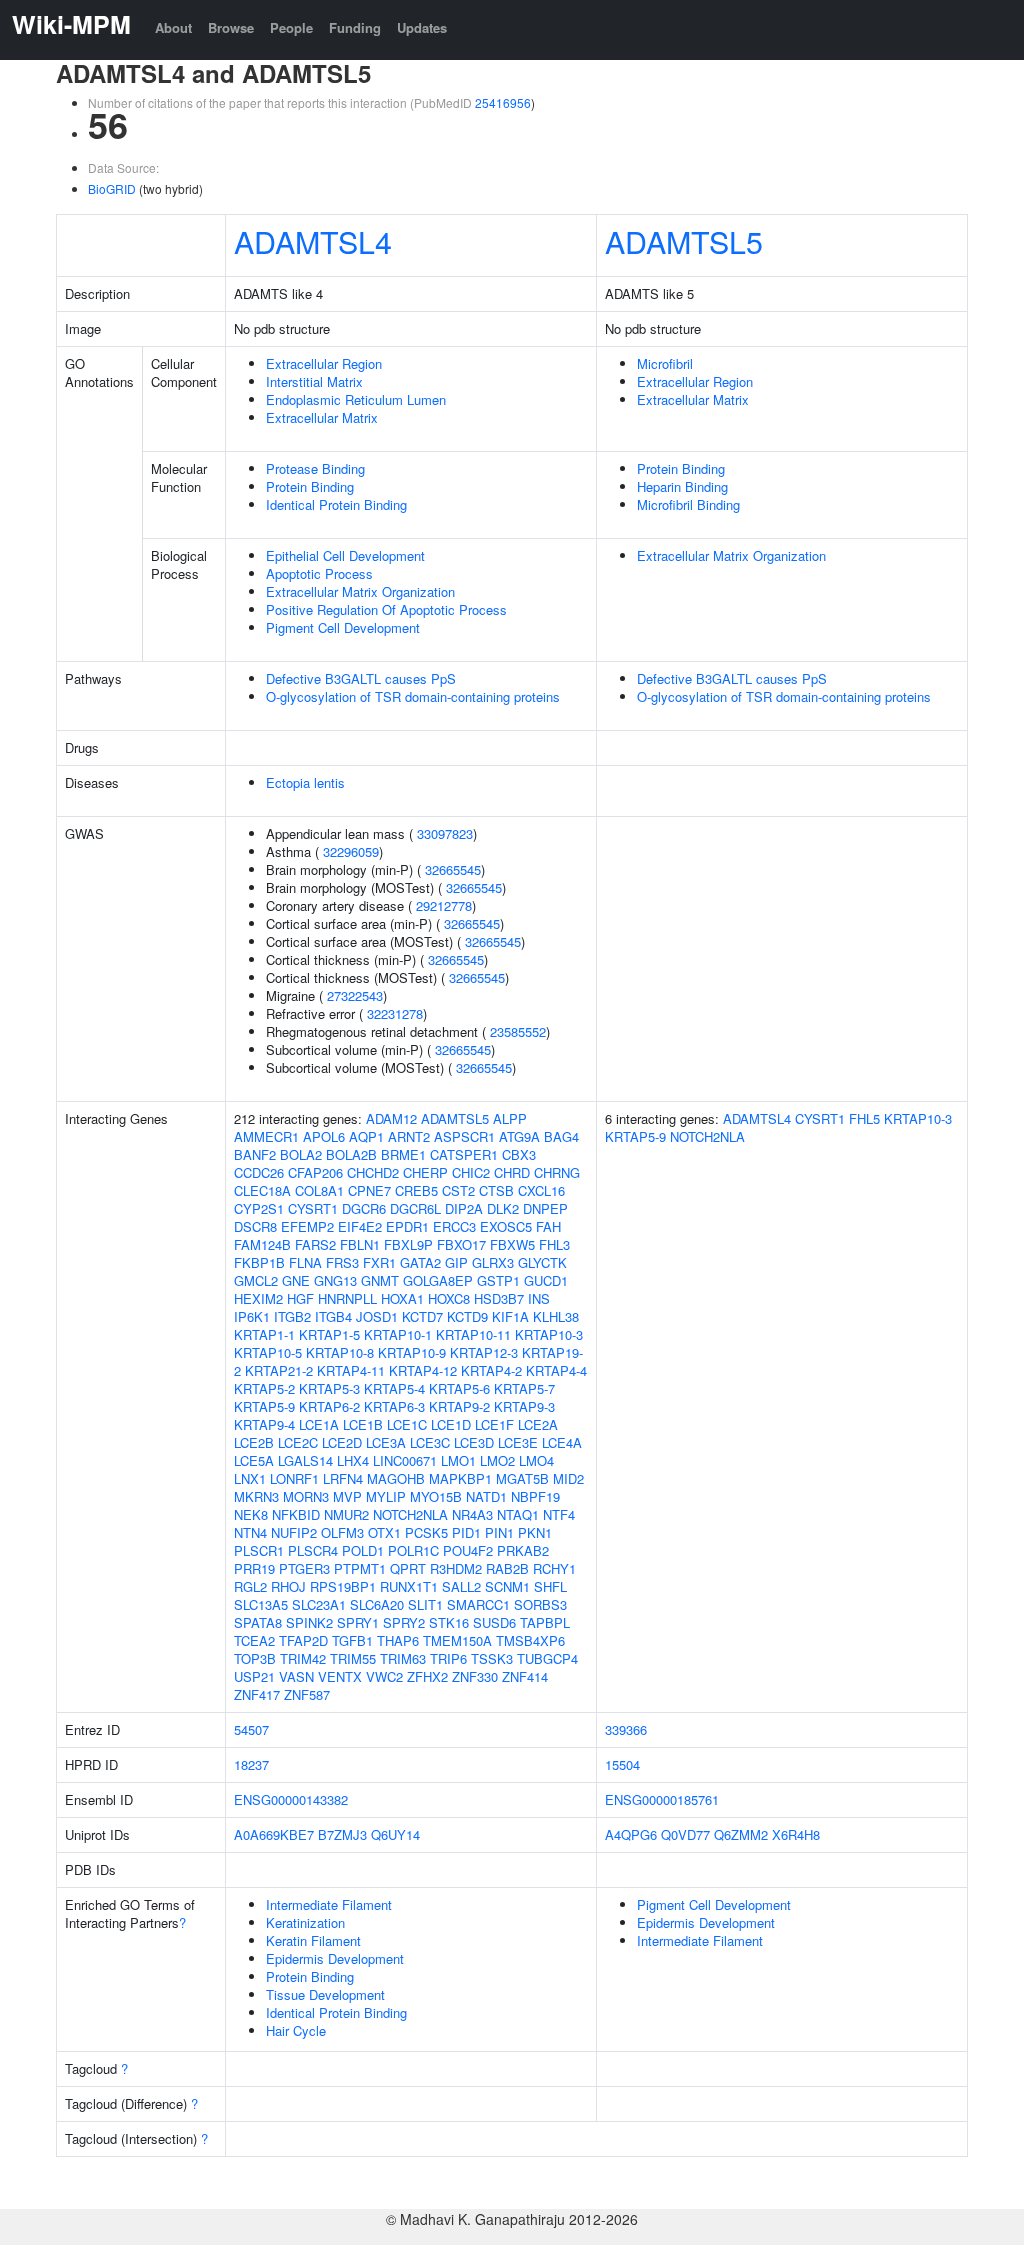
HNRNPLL (347, 1298)
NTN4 (250, 1532)
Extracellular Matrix (322, 417)
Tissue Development (325, 1994)
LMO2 (497, 1460)
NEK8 (251, 1514)
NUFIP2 (294, 1532)
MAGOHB (396, 1478)
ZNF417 (257, 1694)
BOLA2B (351, 1154)
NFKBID (296, 1514)
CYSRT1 (313, 1208)
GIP (456, 1262)
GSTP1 (498, 1280)
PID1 (466, 1532)
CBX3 (519, 1154)
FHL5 (864, 1118)
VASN (296, 1676)
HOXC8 (449, 1298)
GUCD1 (546, 1280)
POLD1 (363, 1550)
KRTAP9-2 (459, 1406)
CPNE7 (369, 1190)
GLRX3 (493, 1262)
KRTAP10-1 (398, 1334)
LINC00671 (405, 1460)
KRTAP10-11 (473, 1334)
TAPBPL (545, 1622)
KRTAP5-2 (264, 1388)
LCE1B (363, 1424)
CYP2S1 (259, 1208)
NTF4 (559, 1514)
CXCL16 (541, 1190)
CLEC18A (262, 1190)
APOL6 (324, 1136)
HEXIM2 (258, 1298)
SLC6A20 (377, 1604)
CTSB (496, 1190)
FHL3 (554, 1244)
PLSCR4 (313, 1550)
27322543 (355, 995)
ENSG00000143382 (291, 1799)
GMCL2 (256, 1280)
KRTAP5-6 (459, 1388)
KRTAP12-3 (484, 1352)
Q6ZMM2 (741, 1834)
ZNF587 (307, 1694)
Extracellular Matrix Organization (360, 591)
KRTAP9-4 (264, 1424)
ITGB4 (333, 1316)
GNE (296, 1280)
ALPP (510, 1118)
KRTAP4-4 (556, 1370)
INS (539, 1298)
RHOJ (288, 1586)
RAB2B (507, 1568)
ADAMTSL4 (313, 241)
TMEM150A (457, 1640)
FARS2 (315, 1244)
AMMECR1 (266, 1136)
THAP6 (398, 1640)
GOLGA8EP (438, 1280)
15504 (622, 1764)
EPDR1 (407, 1226)
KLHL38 (556, 1316)
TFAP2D (303, 1640)
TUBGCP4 (547, 1658)
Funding (355, 27)
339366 (626, 1729)
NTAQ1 (518, 1514)
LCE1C (407, 1424)
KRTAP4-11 (351, 1370)
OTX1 (384, 1532)
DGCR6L (415, 1208)
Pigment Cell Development (343, 627)
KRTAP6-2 (329, 1406)
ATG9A (519, 1136)
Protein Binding (310, 486)
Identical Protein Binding (336, 504)
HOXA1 (402, 1298)
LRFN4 (343, 1478)
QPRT (408, 1568)
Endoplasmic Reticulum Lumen (356, 399)
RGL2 (250, 1586)
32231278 (395, 1013)
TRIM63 (403, 1658)
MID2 (568, 1478)
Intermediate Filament (329, 1904)
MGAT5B (522, 1478)
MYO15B (436, 1496)
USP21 (254, 1676)
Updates (422, 27)
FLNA (305, 1262)
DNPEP (545, 1208)
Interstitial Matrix (314, 381)
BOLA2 (301, 1154)
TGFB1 (352, 1640)
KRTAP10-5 (268, 1352)
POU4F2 (468, 1550)
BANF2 (255, 1154)
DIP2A (464, 1208)
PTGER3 (304, 1568)
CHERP (425, 1172)
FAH (548, 1226)
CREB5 (416, 1190)
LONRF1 (294, 1478)
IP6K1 (252, 1316)
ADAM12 (391, 1118)
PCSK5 (426, 1532)
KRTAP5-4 (394, 1388)
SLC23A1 (319, 1604)
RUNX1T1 (409, 1586)
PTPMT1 (360, 1568)
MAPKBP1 (460, 1478)
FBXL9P (408, 1244)
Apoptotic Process (319, 573)
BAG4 (561, 1136)
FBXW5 (512, 1244)
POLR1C (413, 1550)
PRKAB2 (523, 1550)
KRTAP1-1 (264, 1334)
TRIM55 (353, 1658)
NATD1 (486, 1496)
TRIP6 (448, 1658)
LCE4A (562, 1442)
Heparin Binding (682, 486)
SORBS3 (540, 1604)
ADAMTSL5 (684, 241)
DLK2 (503, 1208)
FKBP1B (259, 1262)
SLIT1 (425, 1604)
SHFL (550, 1586)
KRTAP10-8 (340, 1352)
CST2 (458, 1190)
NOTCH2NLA (410, 1514)
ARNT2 (409, 1136)
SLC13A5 (261, 1604)
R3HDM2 (456, 1568)
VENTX (340, 1676)
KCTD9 (467, 1316)
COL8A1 (319, 1190)
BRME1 (403, 1154)
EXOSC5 (506, 1226)
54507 (251, 1729)
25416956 (503, 102)
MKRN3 (256, 1496)
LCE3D (474, 1442)
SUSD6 (494, 1622)
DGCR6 (364, 1208)
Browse (231, 27)
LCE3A (386, 1442)
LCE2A (538, 1424)
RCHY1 (554, 1568)
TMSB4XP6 (530, 1640)
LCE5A (254, 1460)
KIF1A (510, 1316)
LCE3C (430, 1442)
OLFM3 (342, 1532)
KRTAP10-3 (549, 1334)
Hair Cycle (296, 2030)
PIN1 (499, 1532)
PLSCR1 (259, 1550)
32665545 (453, 869)
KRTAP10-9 (412, 1352)
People (291, 27)
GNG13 (335, 1280)
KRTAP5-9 (264, 1406)
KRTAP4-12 (423, 1370)
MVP (347, 1496)
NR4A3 (472, 1514)
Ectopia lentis (305, 782)
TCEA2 (254, 1640)
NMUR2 (346, 1514)
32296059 (351, 851)
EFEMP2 (307, 1226)
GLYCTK (542, 1262)
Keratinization (305, 1922)
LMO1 (458, 1460)
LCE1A (319, 1424)
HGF (300, 1298)
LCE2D (342, 1442)
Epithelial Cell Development (345, 555)
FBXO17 (461, 1244)
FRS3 (342, 1262)
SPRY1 (358, 1622)
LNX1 (250, 1478)
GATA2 (420, 1262)
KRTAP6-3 (394, 1406)
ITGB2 (292, 1316)
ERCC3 (454, 1226)
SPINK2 (309, 1622)
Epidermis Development (335, 1958)
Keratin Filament (313, 1940)
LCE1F (494, 1424)
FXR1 (379, 1262)
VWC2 (384, 1676)
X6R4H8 (796, 1834)
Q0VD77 (685, 1834)
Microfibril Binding (688, 504)
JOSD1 (377, 1316)
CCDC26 (259, 1172)
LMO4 (536, 1460)
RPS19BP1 (343, 1586)
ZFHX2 (427, 1676)
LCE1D (451, 1424)
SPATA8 (258, 1622)
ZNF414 (525, 1676)
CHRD (512, 1172)
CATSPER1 (464, 1154)
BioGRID (112, 188)
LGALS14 (305, 1460)
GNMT (380, 1280)
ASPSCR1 (464, 1136)
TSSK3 (492, 1658)
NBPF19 (535, 1496)
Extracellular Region (324, 363)
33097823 (445, 833)
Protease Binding (315, 468)
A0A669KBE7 (274, 1834)
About (173, 27)
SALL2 (461, 1586)
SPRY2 (404, 1622)
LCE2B (254, 1442)
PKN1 (535, 1532)
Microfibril (665, 363)
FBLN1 (360, 1244)
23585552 (518, 1031)
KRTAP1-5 (329, 1334)
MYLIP (386, 1496)
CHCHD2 (373, 1172)
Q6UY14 (395, 1834)
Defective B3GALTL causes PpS (361, 678)
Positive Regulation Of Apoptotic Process (386, 609)
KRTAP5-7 (524, 1388)
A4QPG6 (631, 1834)
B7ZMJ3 (342, 1834)
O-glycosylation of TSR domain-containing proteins (413, 696)
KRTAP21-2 (279, 1370)
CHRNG (557, 1172)
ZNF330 (475, 1676)
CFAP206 (315, 1172)
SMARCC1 (478, 1604)
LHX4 (353, 1460)
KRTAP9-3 (524, 1406)
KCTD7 (422, 1316)
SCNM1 (507, 1586)
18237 (251, 1764)
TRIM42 (303, 1658)
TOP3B (255, 1658)
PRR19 (254, 1568)
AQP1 (366, 1136)
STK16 (449, 1622)
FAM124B (262, 1244)
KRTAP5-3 (329, 1388)
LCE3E (518, 1442)
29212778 (444, 905)
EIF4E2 (360, 1226)
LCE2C (298, 1442)
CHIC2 (471, 1172)
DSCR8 (255, 1226)
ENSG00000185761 (662, 1799)
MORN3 (306, 1496)
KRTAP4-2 (491, 1370)
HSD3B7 (499, 1298)
